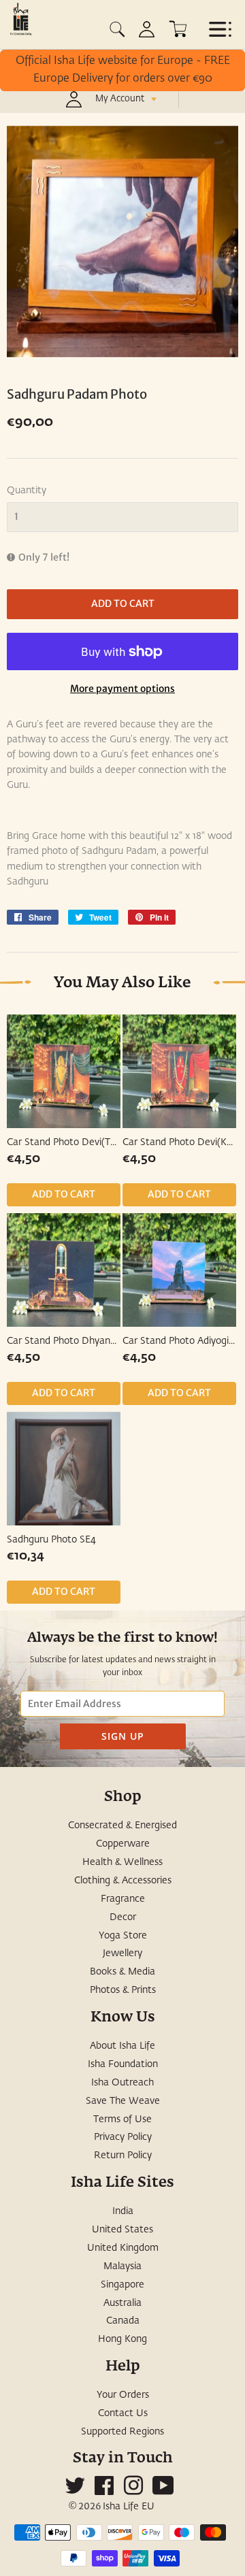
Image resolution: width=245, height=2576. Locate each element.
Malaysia (122, 2266)
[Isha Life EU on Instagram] (133, 2491)
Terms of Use (122, 2119)
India (123, 2211)
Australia (122, 2303)
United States (122, 2230)
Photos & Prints (123, 1990)
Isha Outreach (122, 2083)
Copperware (123, 1844)
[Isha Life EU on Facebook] (104, 2491)
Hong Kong (122, 2339)
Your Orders (123, 2395)
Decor (123, 1917)
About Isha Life (122, 2046)
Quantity (27, 491)
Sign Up (123, 1736)
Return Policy (123, 2156)
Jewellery (122, 1953)
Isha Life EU (129, 2507)
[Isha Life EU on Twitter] (75, 2491)
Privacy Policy (123, 2137)
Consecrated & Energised (122, 1826)
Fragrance (123, 1899)
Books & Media (122, 1972)
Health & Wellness (122, 1862)
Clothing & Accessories (123, 1881)
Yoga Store (123, 1936)
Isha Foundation (123, 2064)
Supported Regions (122, 2432)
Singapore (122, 2285)
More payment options (122, 689)
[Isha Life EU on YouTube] (163, 2491)
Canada (123, 2321)
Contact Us (123, 2413)
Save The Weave (123, 2101)
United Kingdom (123, 2248)
